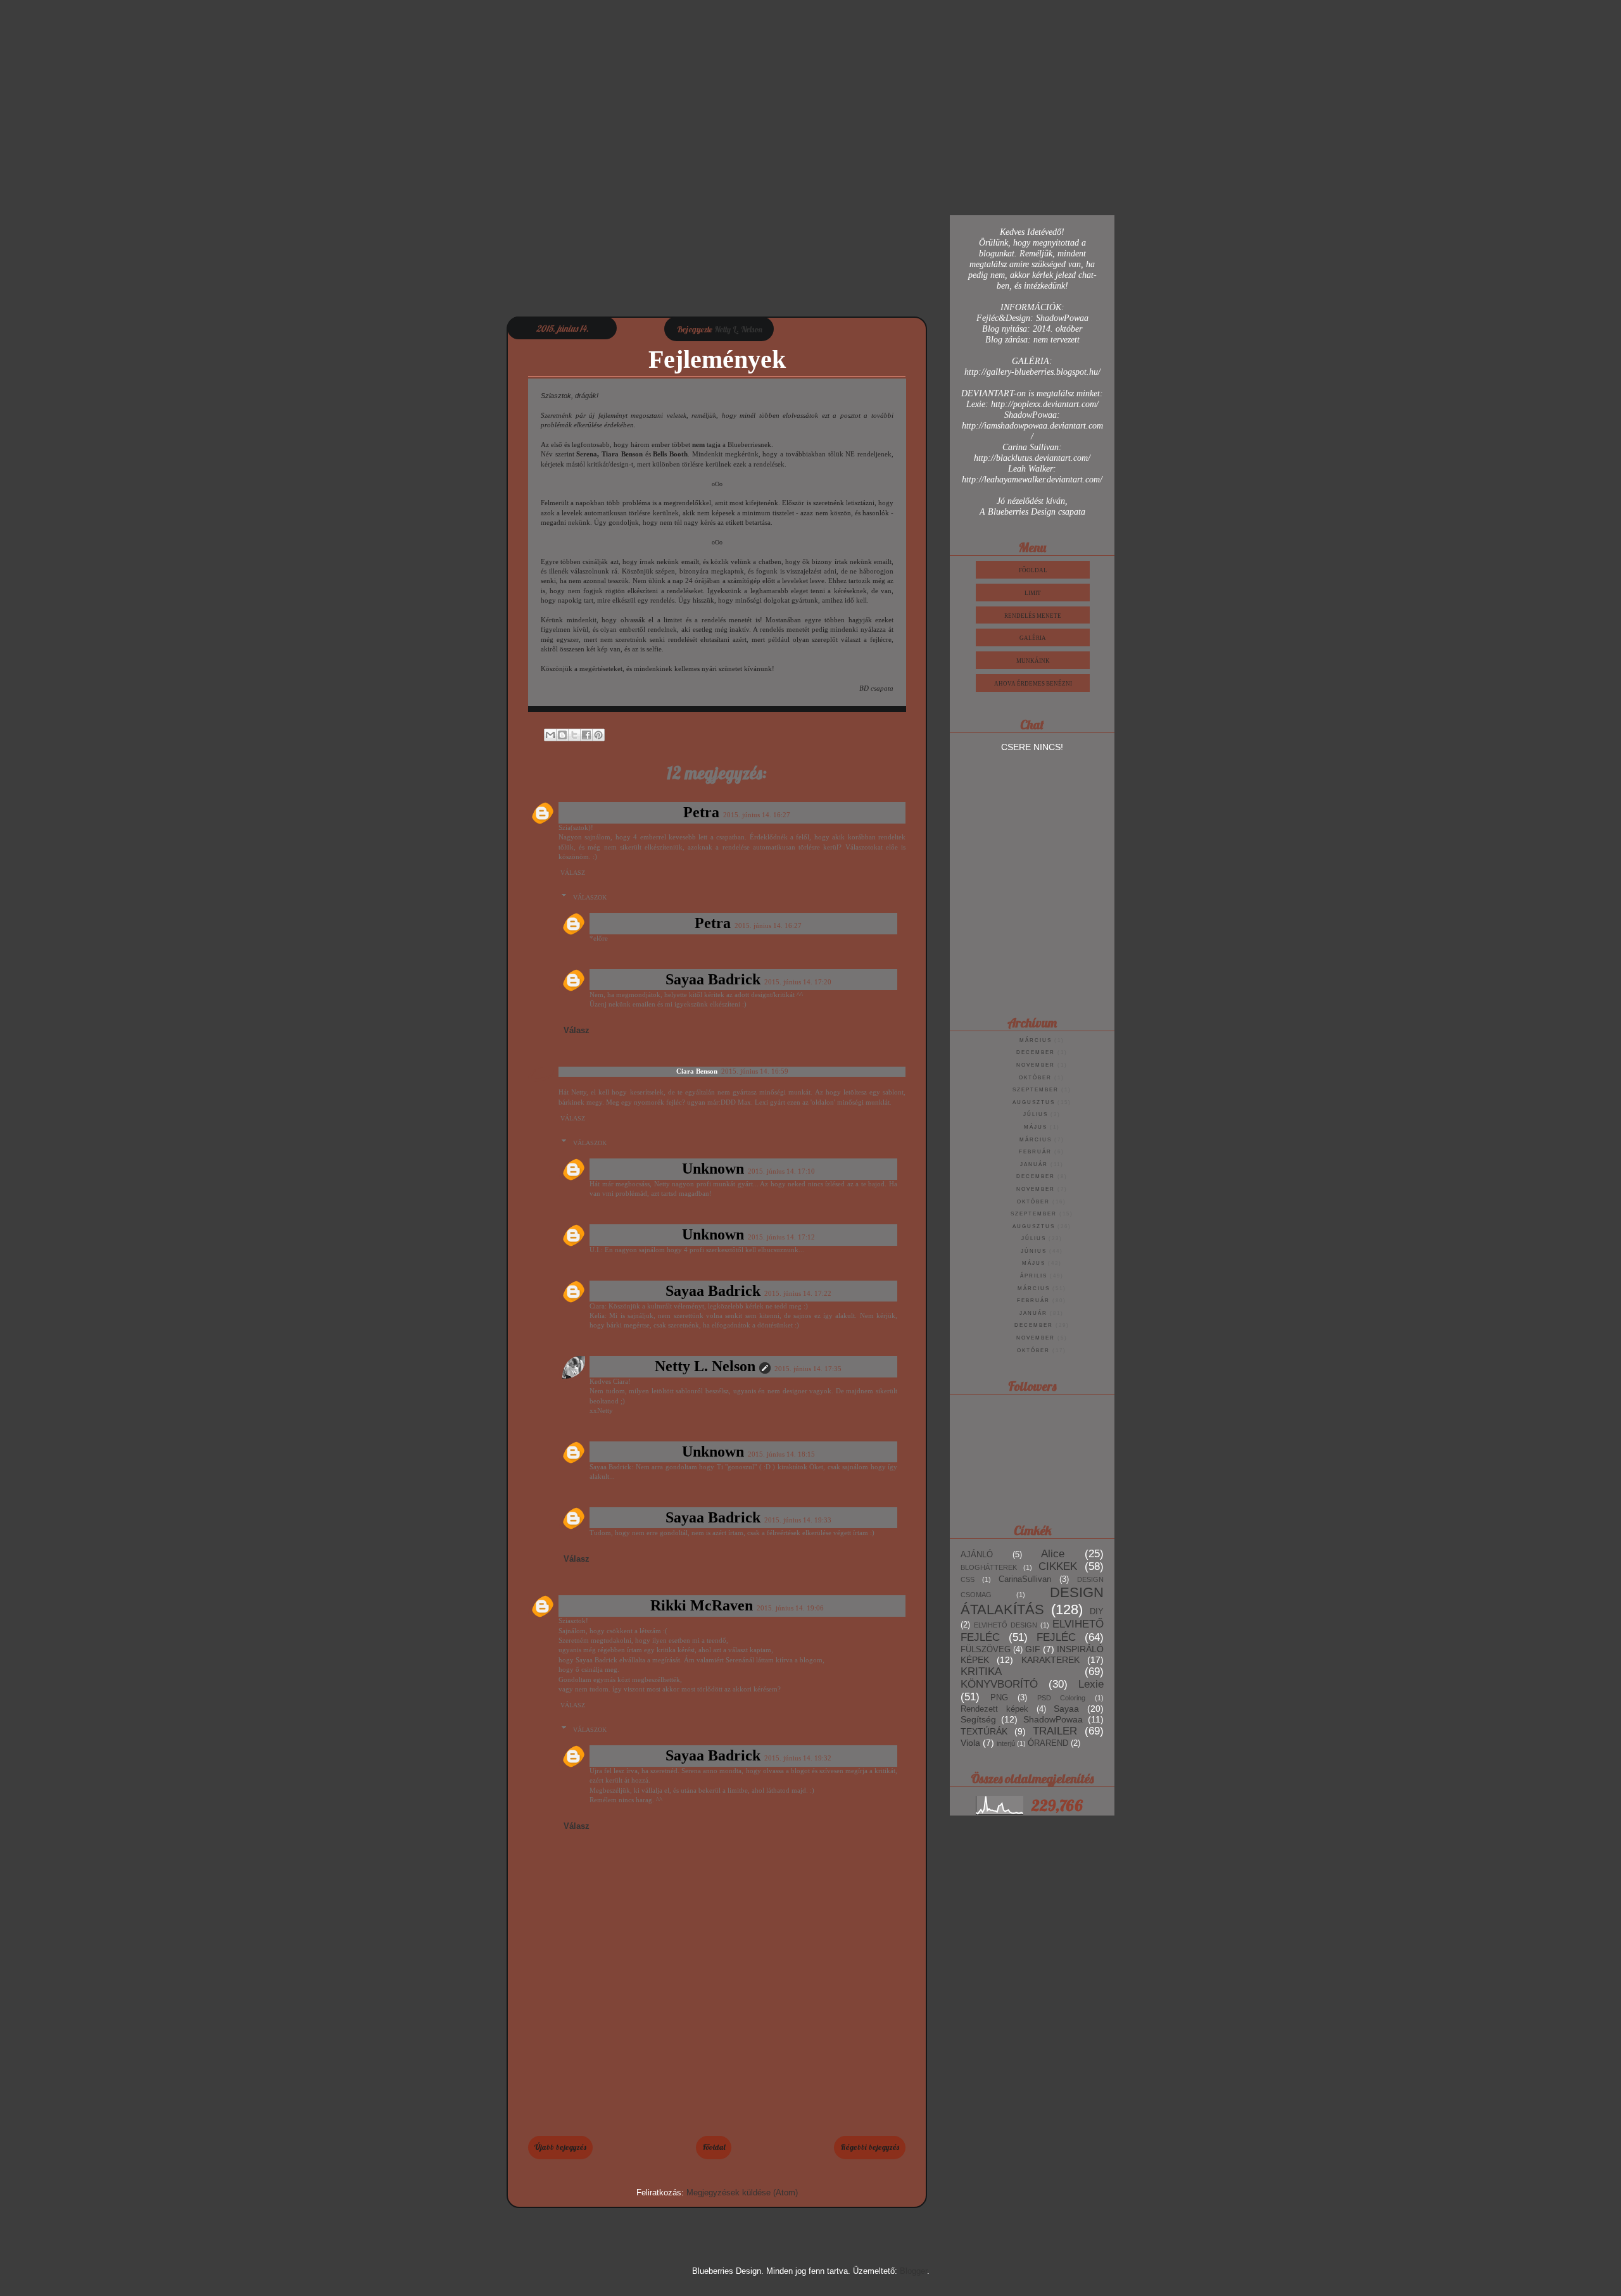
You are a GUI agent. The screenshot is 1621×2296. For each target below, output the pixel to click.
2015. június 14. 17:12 (781, 1237)
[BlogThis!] (562, 735)
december (1036, 1052)
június (1034, 1251)
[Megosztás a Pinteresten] (598, 735)
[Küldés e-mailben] (550, 735)
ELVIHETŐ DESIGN (1006, 1625)
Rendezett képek (994, 1709)
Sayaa (1066, 1709)
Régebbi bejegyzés (870, 2147)
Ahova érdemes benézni (1033, 684)
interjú (1006, 1743)
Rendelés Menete (1033, 616)
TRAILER (1055, 1731)
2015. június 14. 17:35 (808, 1369)
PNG (999, 1698)
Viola (970, 1743)
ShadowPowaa (1053, 1719)
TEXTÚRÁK (984, 1731)
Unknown (713, 1169)
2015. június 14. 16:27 (757, 815)
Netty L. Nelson (705, 1366)
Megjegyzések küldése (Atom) (742, 2192)
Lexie (1091, 1684)
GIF (1033, 1649)
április (1034, 1276)
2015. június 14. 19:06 (790, 1608)
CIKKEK (1058, 1566)
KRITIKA (981, 1672)
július (1036, 1114)
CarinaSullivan (1025, 1579)
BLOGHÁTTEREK (989, 1567)
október (1035, 1078)
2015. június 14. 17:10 (781, 1171)
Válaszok (590, 897)
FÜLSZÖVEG (986, 1650)
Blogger (913, 2271)
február (1035, 1152)
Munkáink (1033, 661)
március (1036, 1040)
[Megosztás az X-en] (574, 735)
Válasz (573, 873)
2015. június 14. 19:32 (798, 1758)
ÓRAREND (1048, 1743)
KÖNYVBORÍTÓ (999, 1684)
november (1036, 1065)
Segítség (978, 1719)
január (1034, 1164)
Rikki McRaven (702, 1605)
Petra (701, 812)
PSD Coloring (1062, 1698)
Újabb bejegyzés (560, 2147)
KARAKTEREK (1050, 1660)
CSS (968, 1579)
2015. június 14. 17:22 (798, 1293)
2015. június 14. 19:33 (798, 1520)
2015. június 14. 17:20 (798, 982)
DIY (1097, 1612)
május (1036, 1127)
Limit (1033, 593)
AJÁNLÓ (977, 1555)
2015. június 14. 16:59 (755, 1071)
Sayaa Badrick (713, 979)
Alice (1053, 1554)
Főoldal (714, 2147)
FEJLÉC (1056, 1637)
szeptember (1036, 1090)
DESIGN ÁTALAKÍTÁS (1032, 1601)
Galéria (1033, 638)
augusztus (1034, 1102)
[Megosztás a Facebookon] (586, 735)
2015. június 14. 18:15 (781, 1454)
